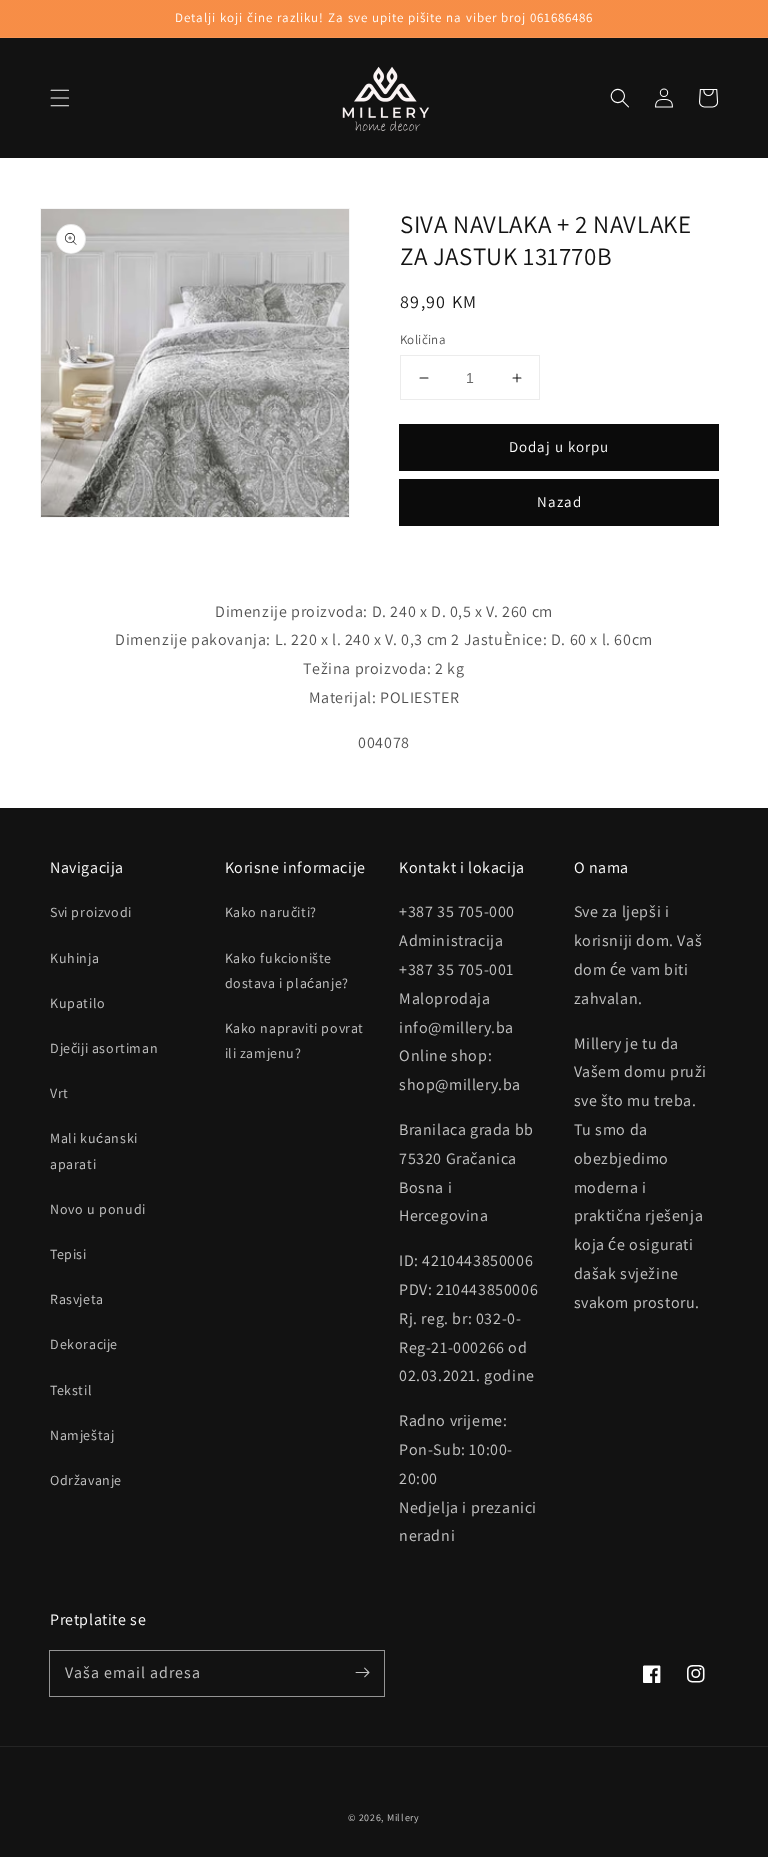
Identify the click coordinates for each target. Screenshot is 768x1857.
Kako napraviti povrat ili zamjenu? (295, 1040)
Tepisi (68, 1254)
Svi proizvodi (91, 912)
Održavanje (86, 1480)
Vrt (59, 1093)
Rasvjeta (77, 1299)
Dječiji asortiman (104, 1048)
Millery (403, 1817)
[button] (60, 98)
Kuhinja (74, 958)
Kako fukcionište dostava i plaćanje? (287, 970)
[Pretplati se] (362, 1673)
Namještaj (82, 1435)
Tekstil (71, 1390)
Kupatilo (78, 1003)
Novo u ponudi (98, 1209)
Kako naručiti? (271, 912)
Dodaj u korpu (559, 446)
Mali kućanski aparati (94, 1150)
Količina (423, 339)
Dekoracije (84, 1344)
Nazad (559, 501)
